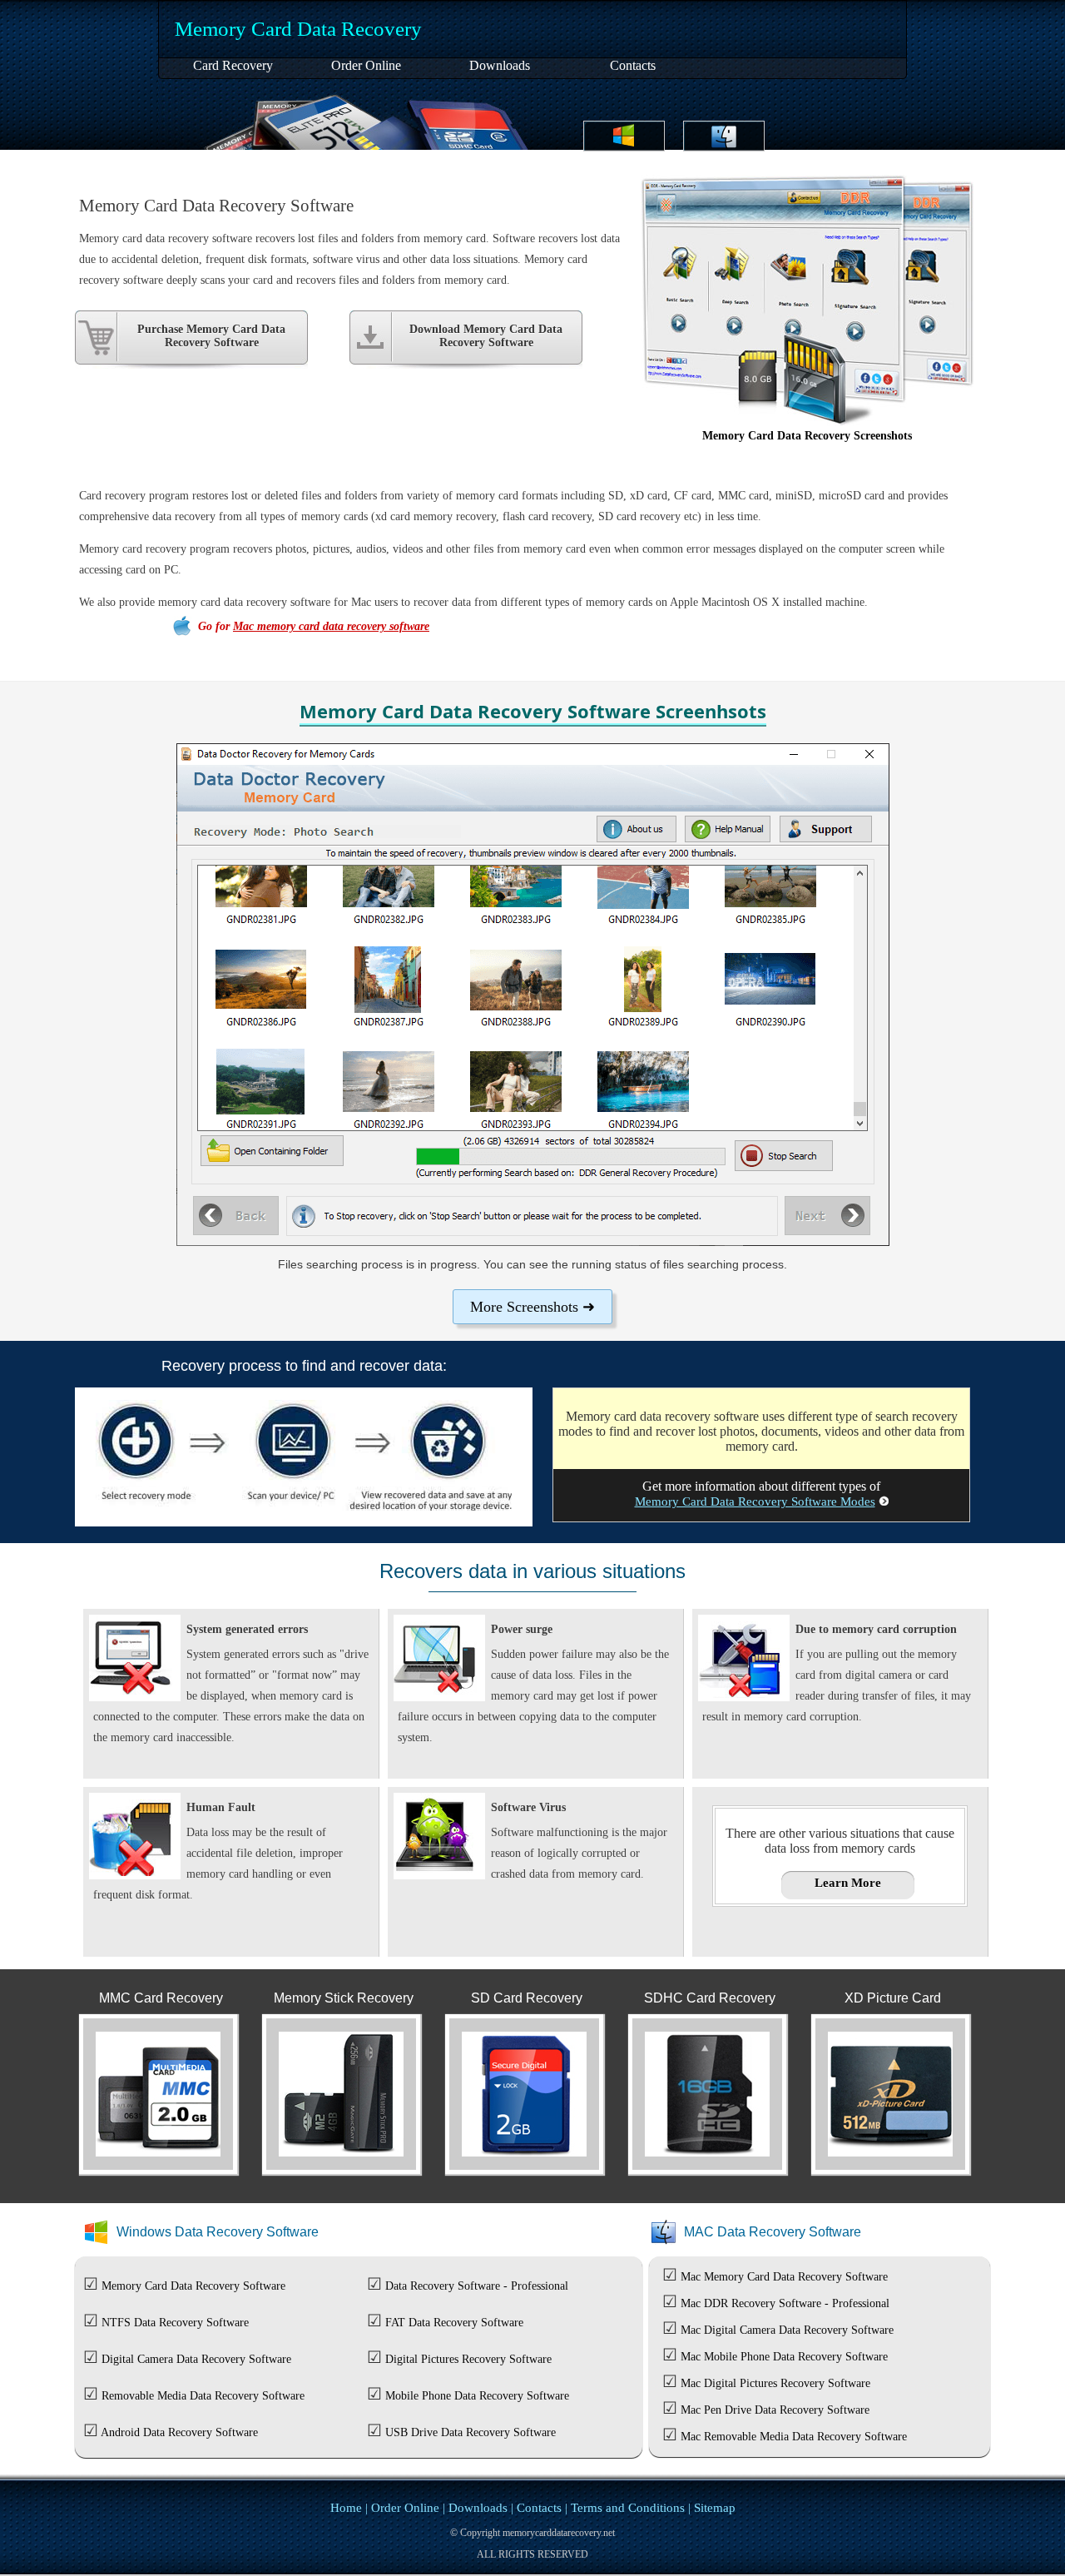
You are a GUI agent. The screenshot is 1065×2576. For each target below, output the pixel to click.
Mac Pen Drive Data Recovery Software (775, 2410)
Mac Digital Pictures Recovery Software (775, 2383)
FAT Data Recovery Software (454, 2323)
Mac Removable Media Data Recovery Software (794, 2437)
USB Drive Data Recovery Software (471, 2432)
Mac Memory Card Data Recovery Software (784, 2277)
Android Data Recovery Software (179, 2432)
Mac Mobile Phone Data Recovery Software (784, 2357)
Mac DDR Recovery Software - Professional (785, 2303)
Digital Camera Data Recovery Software (196, 2359)
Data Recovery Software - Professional (477, 2286)
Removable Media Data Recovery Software (203, 2396)
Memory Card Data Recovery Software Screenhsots (533, 711)
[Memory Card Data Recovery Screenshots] (807, 422)
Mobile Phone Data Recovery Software (477, 2396)
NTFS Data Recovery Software (175, 2323)
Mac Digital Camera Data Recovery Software (787, 2330)
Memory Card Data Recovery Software (193, 2286)
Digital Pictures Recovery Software (468, 2359)
